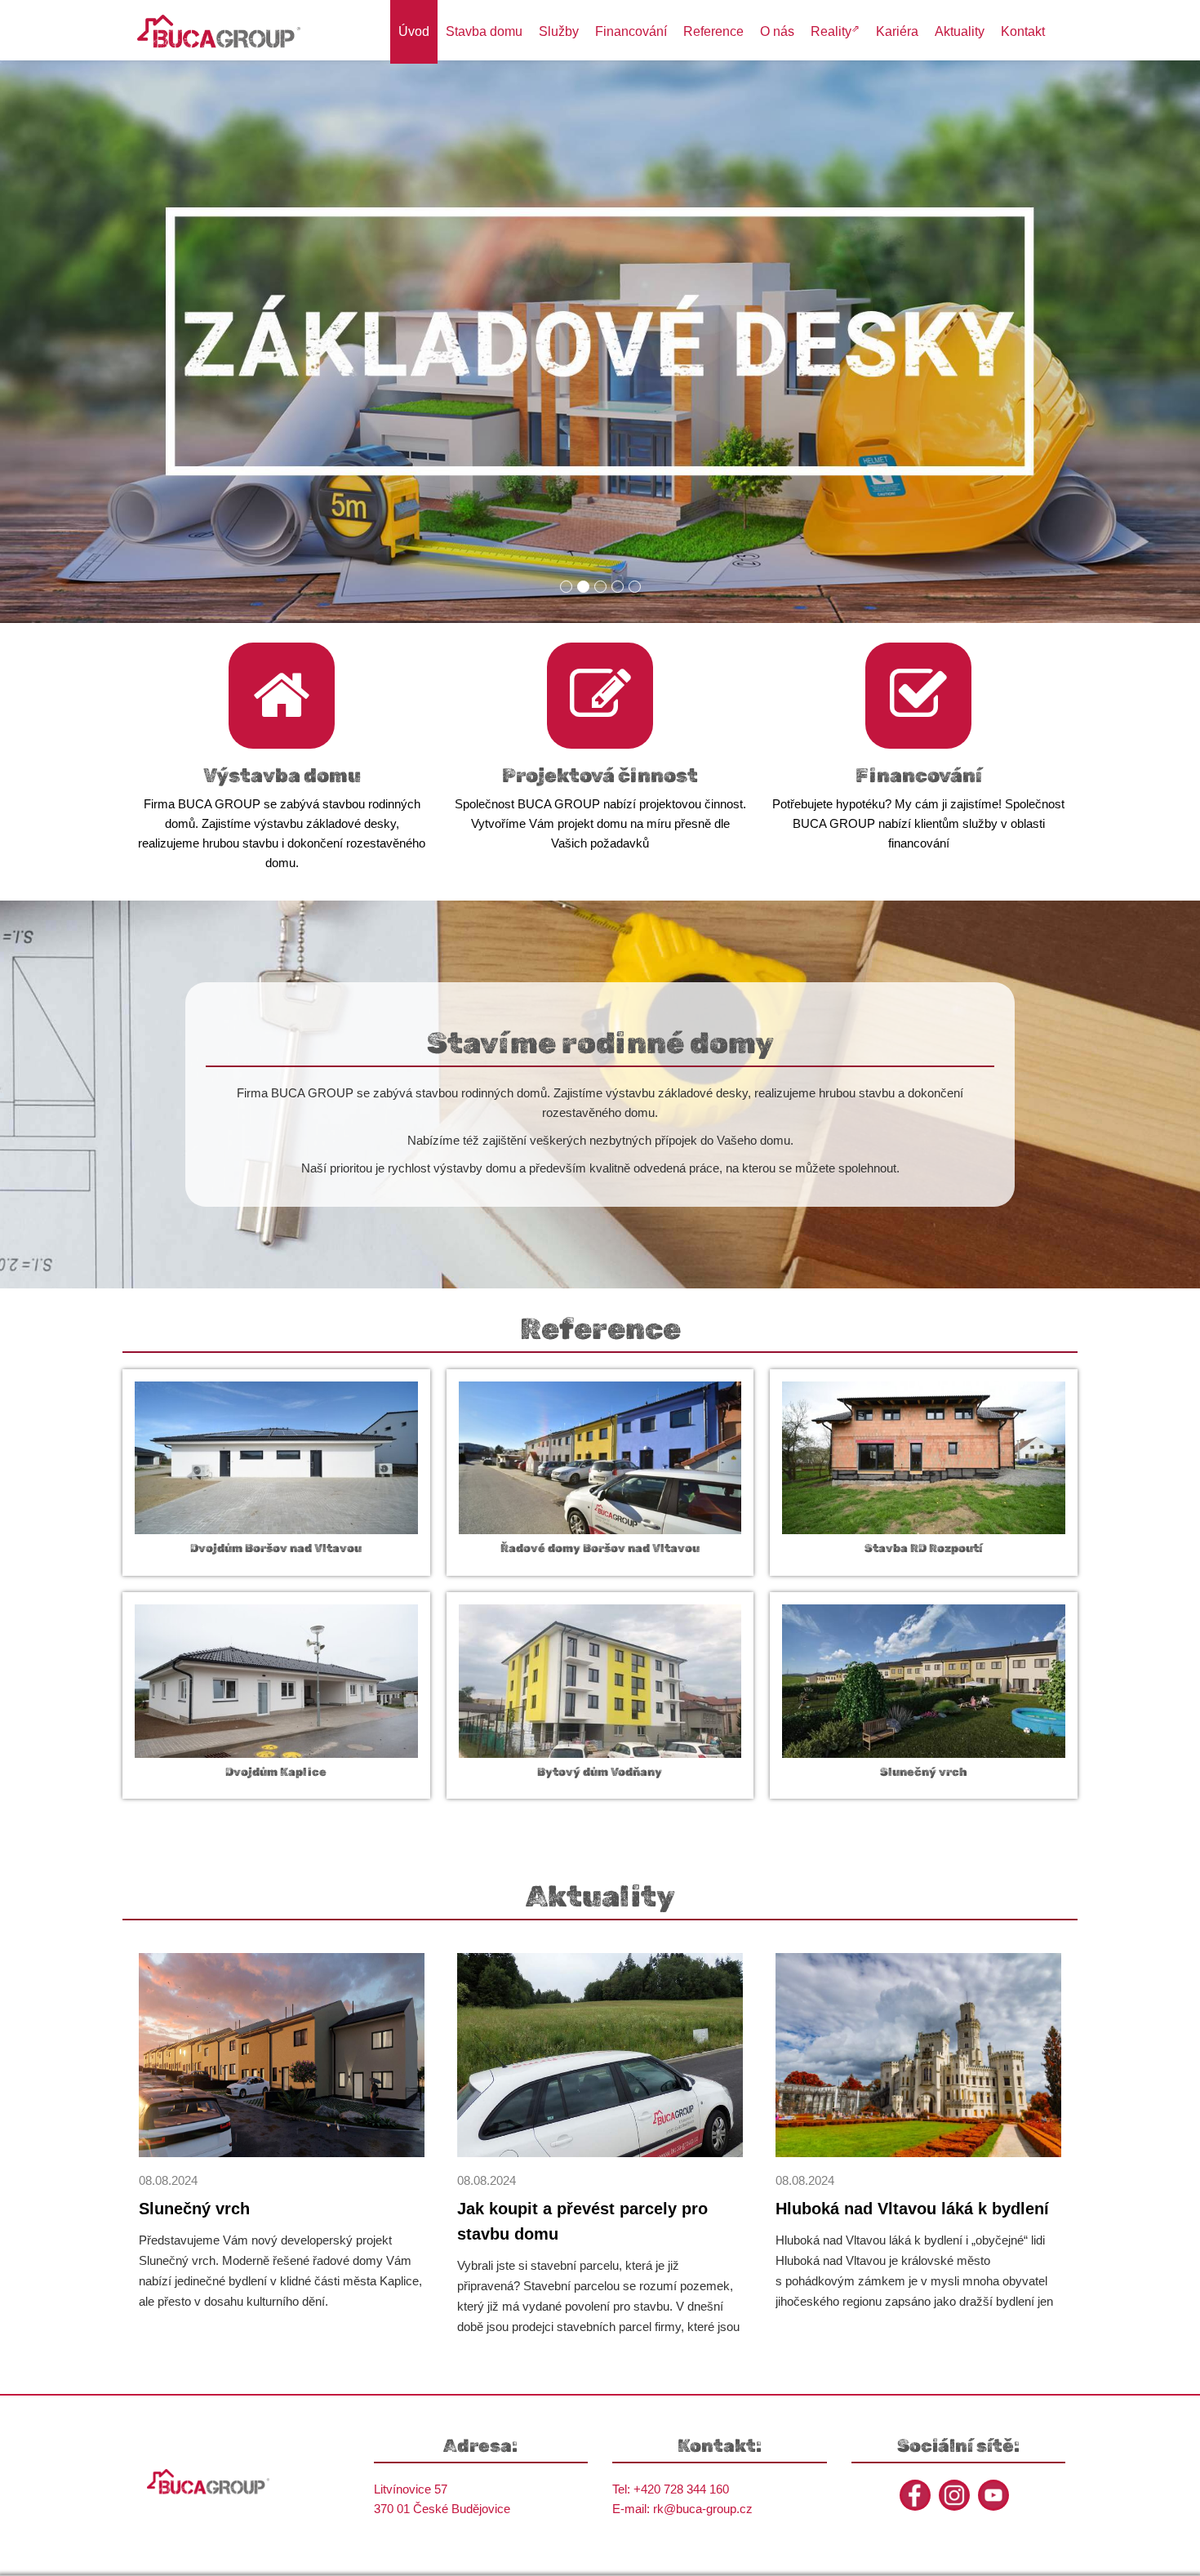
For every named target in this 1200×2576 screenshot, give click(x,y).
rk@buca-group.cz (703, 2509)
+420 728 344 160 (681, 2489)
